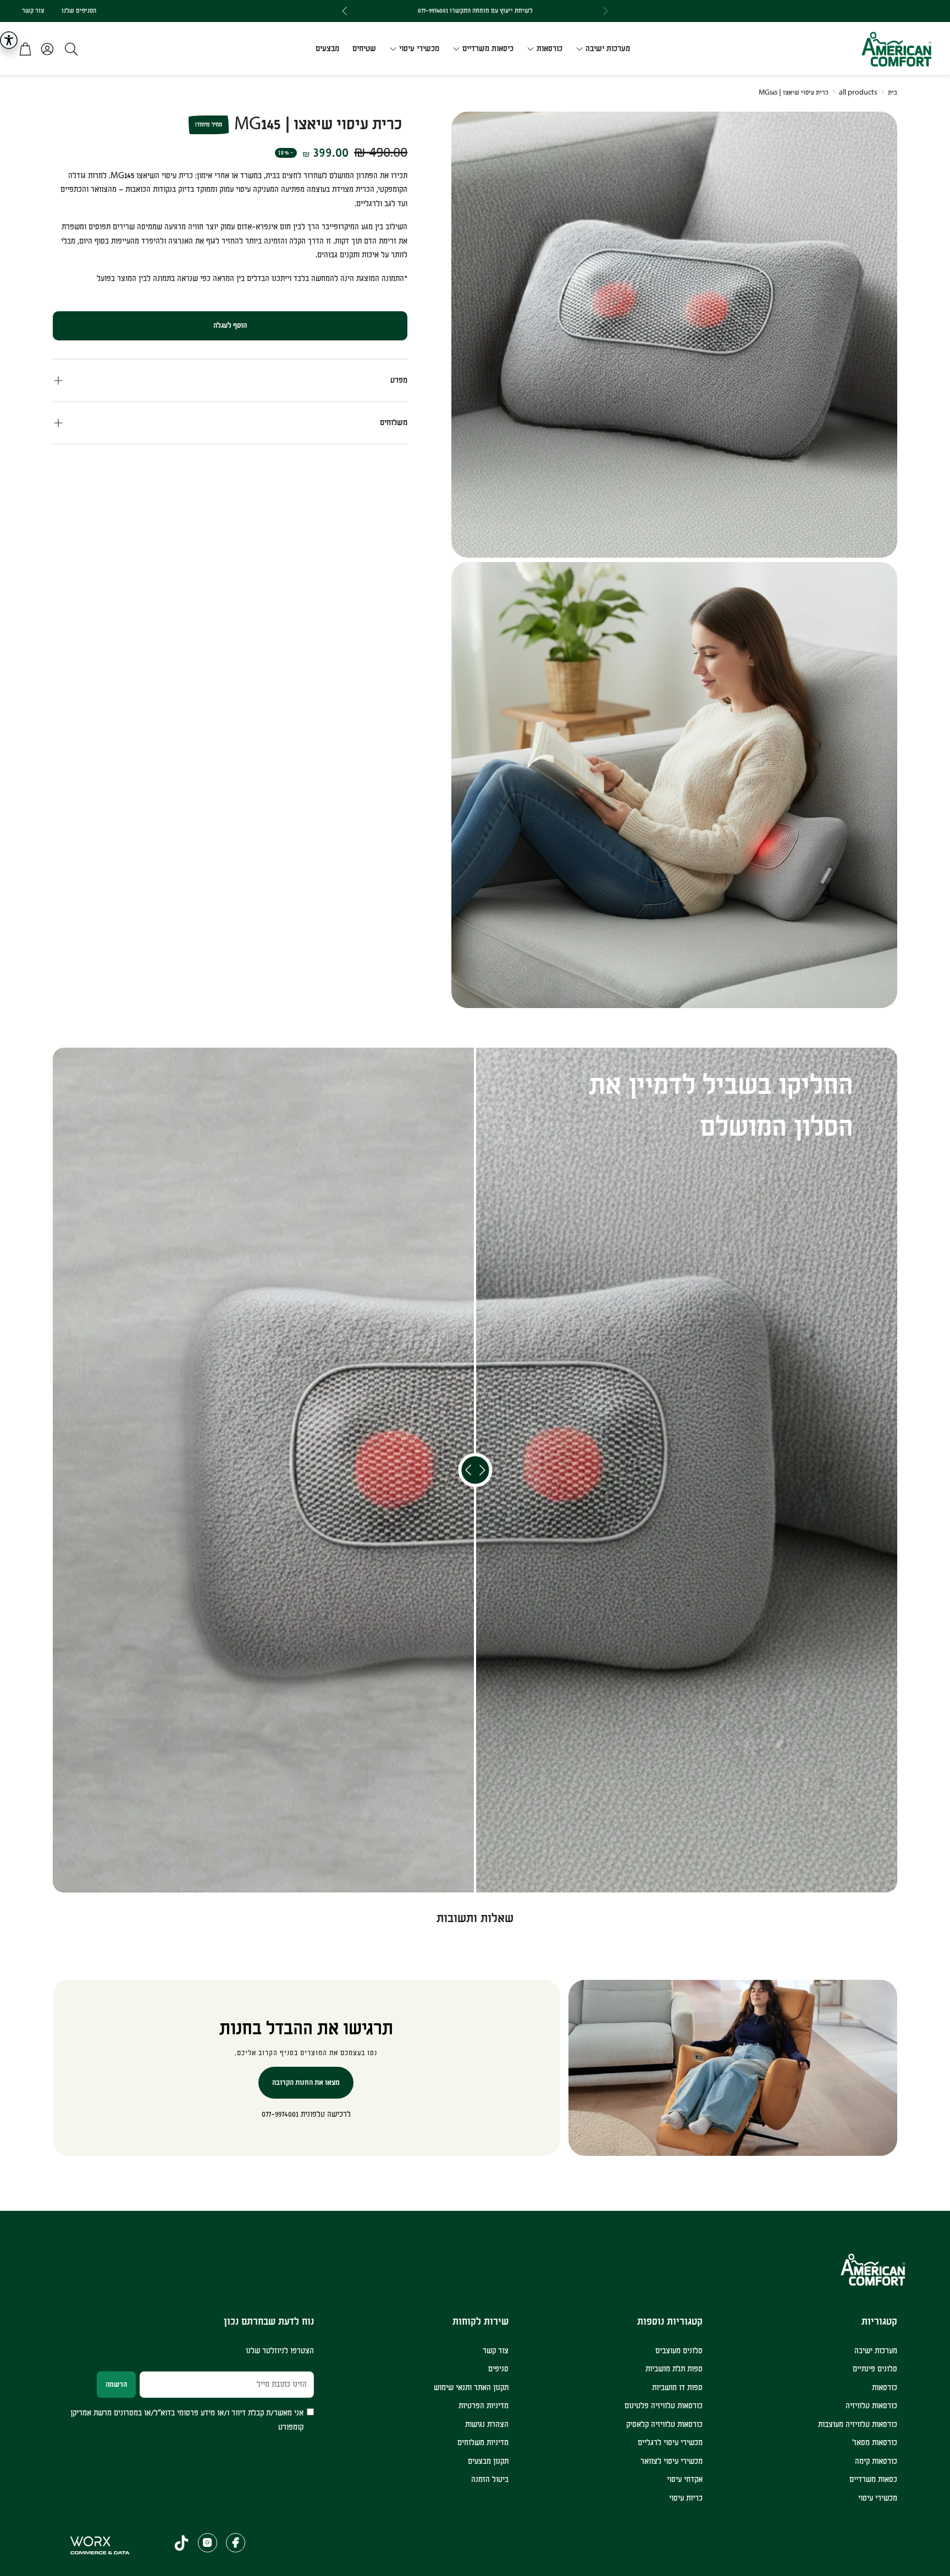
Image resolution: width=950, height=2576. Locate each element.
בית (893, 93)
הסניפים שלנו (79, 11)
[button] (68, 49)
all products (858, 93)
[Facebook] (236, 2543)
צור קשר (33, 11)
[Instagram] (208, 2543)
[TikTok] (181, 2543)
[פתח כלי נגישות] (9, 40)
